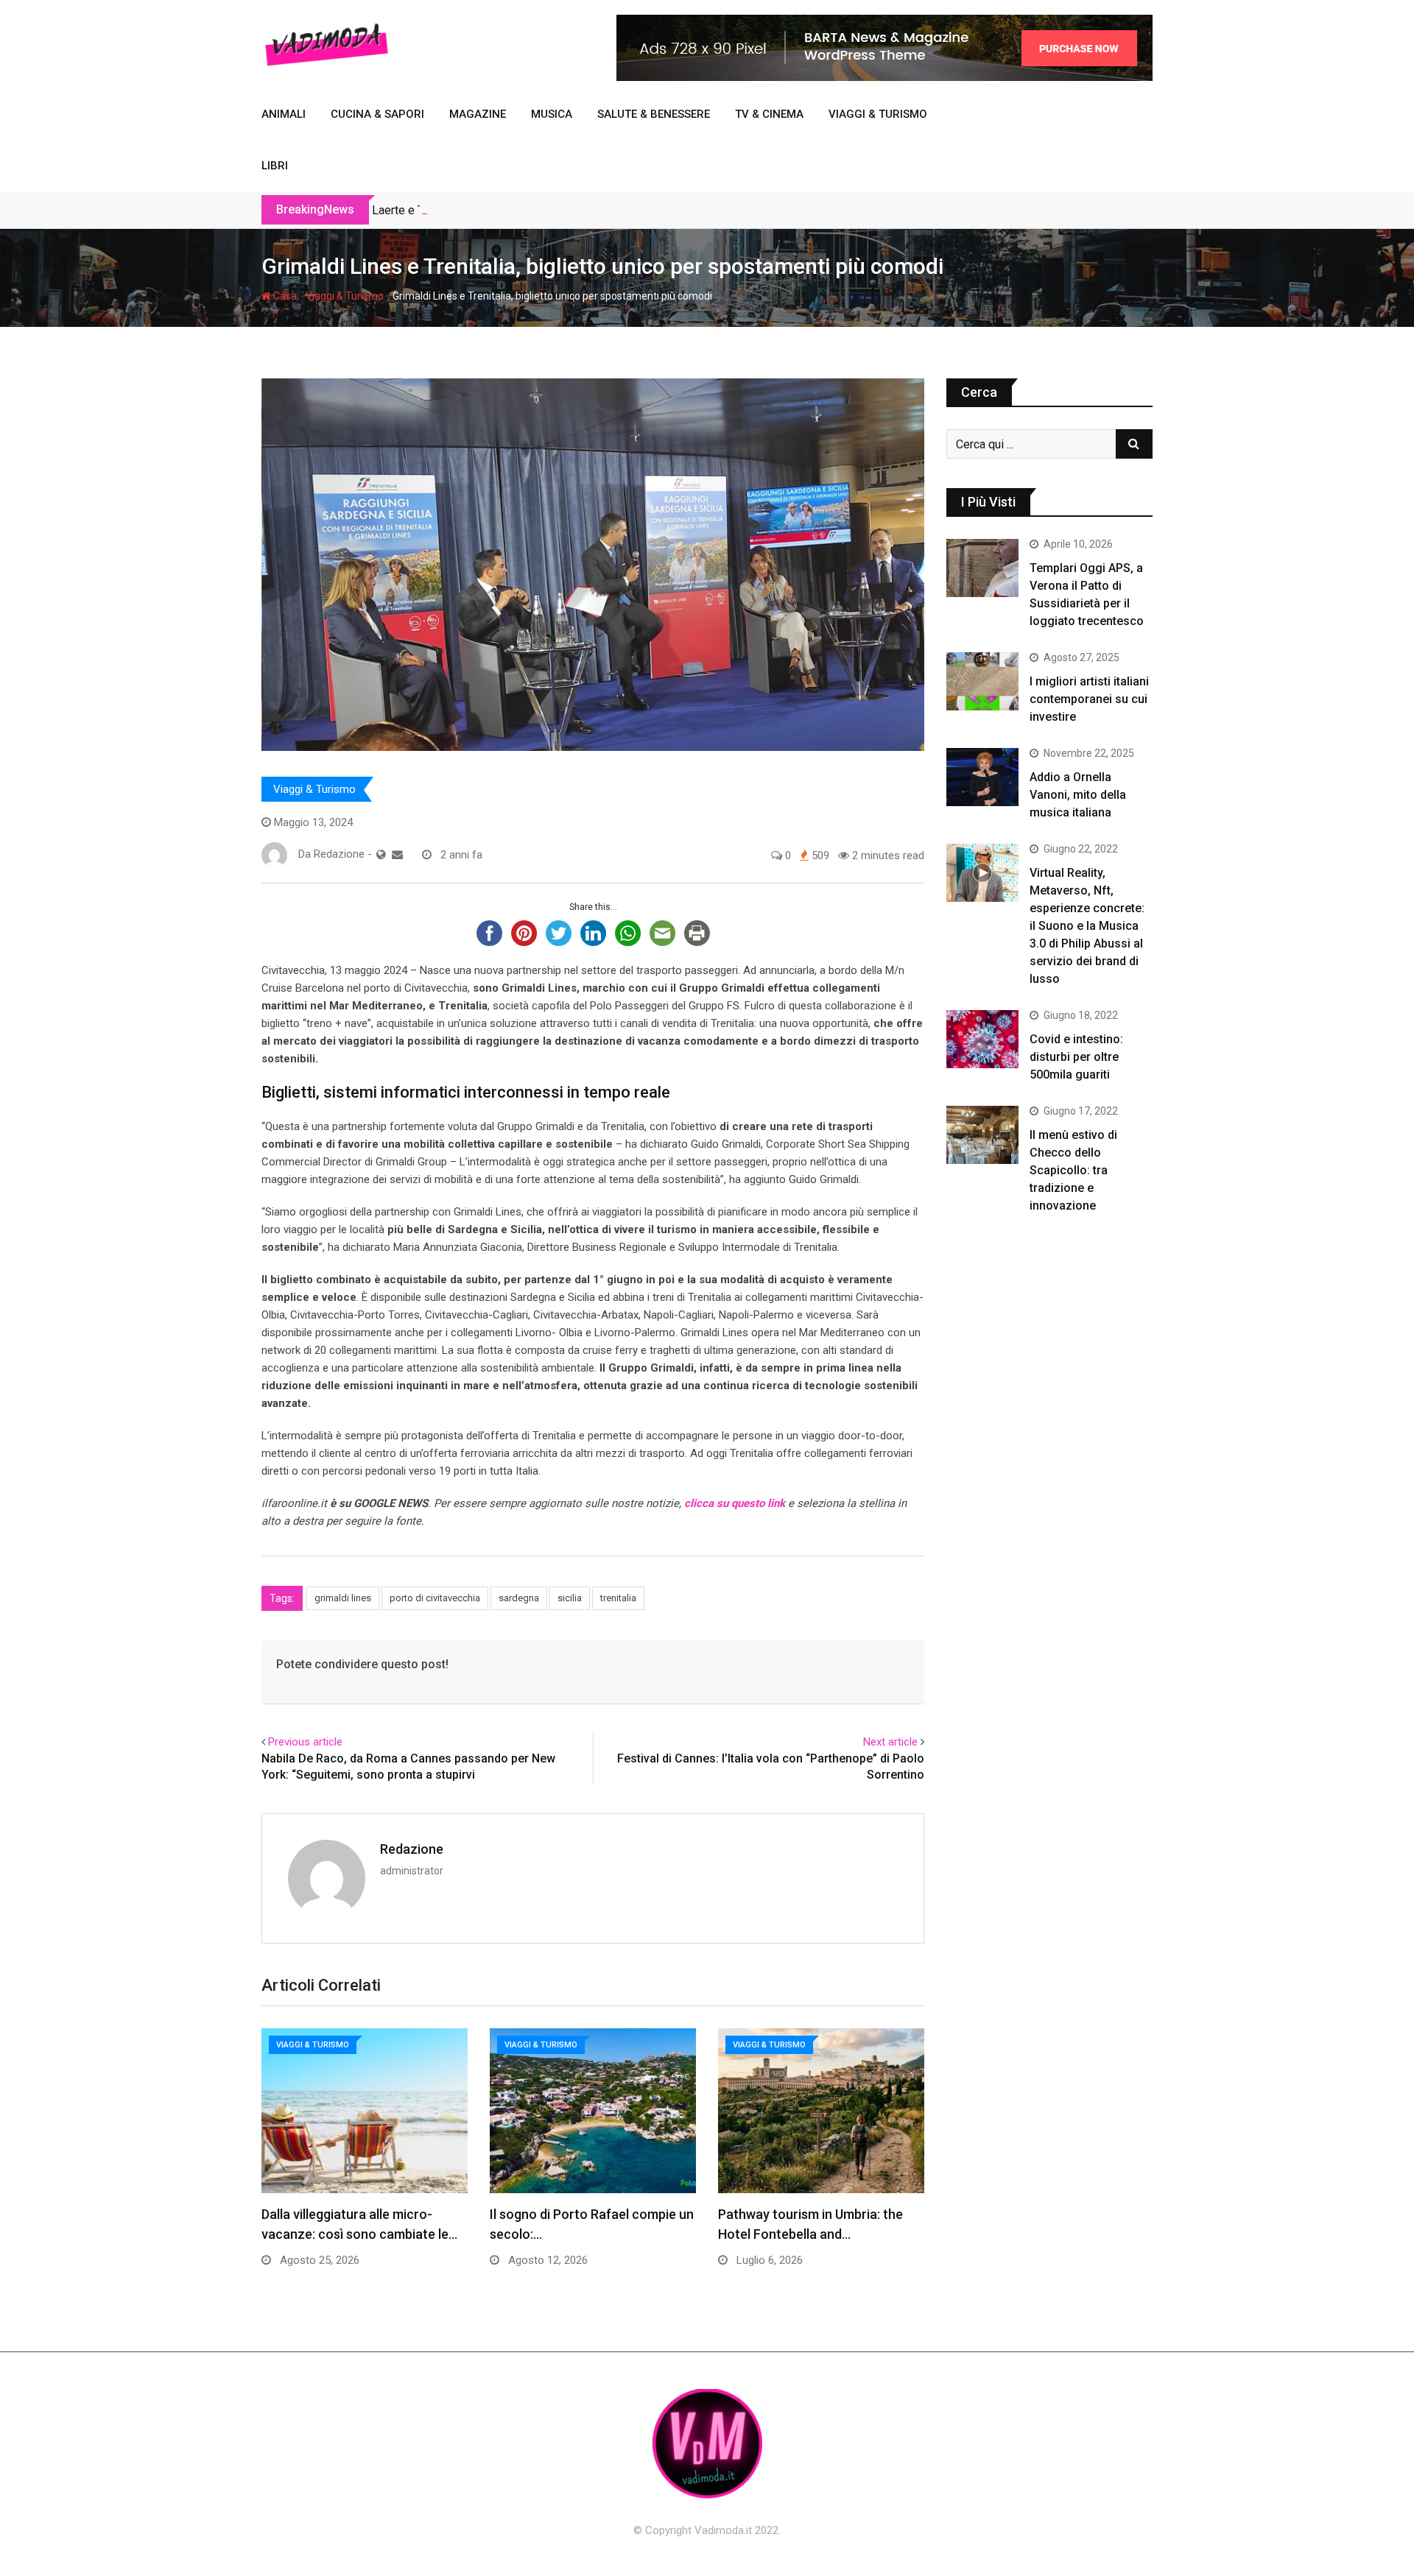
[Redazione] (397, 855)
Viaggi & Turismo (878, 114)
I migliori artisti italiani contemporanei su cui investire (1089, 699)
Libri (275, 166)
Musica (552, 114)
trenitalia (618, 1598)
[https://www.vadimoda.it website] (381, 855)
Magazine (478, 114)
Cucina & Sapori (377, 114)
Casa (284, 296)
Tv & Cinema (769, 114)
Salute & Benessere (654, 114)
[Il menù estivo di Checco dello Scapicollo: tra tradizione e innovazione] (982, 1135)
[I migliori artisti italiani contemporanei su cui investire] (982, 681)
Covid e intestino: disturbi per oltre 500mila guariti (1076, 1057)
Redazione (412, 1849)
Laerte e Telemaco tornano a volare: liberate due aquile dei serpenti (545, 210)
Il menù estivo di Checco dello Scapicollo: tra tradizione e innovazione (1073, 1170)
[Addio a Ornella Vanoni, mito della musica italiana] (982, 777)
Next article (890, 1742)
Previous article (305, 1742)
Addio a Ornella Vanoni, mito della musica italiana (1078, 795)
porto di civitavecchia (435, 1598)
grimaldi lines (343, 1598)
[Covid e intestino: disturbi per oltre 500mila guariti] (982, 1039)
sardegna (519, 1598)
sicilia (570, 1598)
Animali (284, 114)
